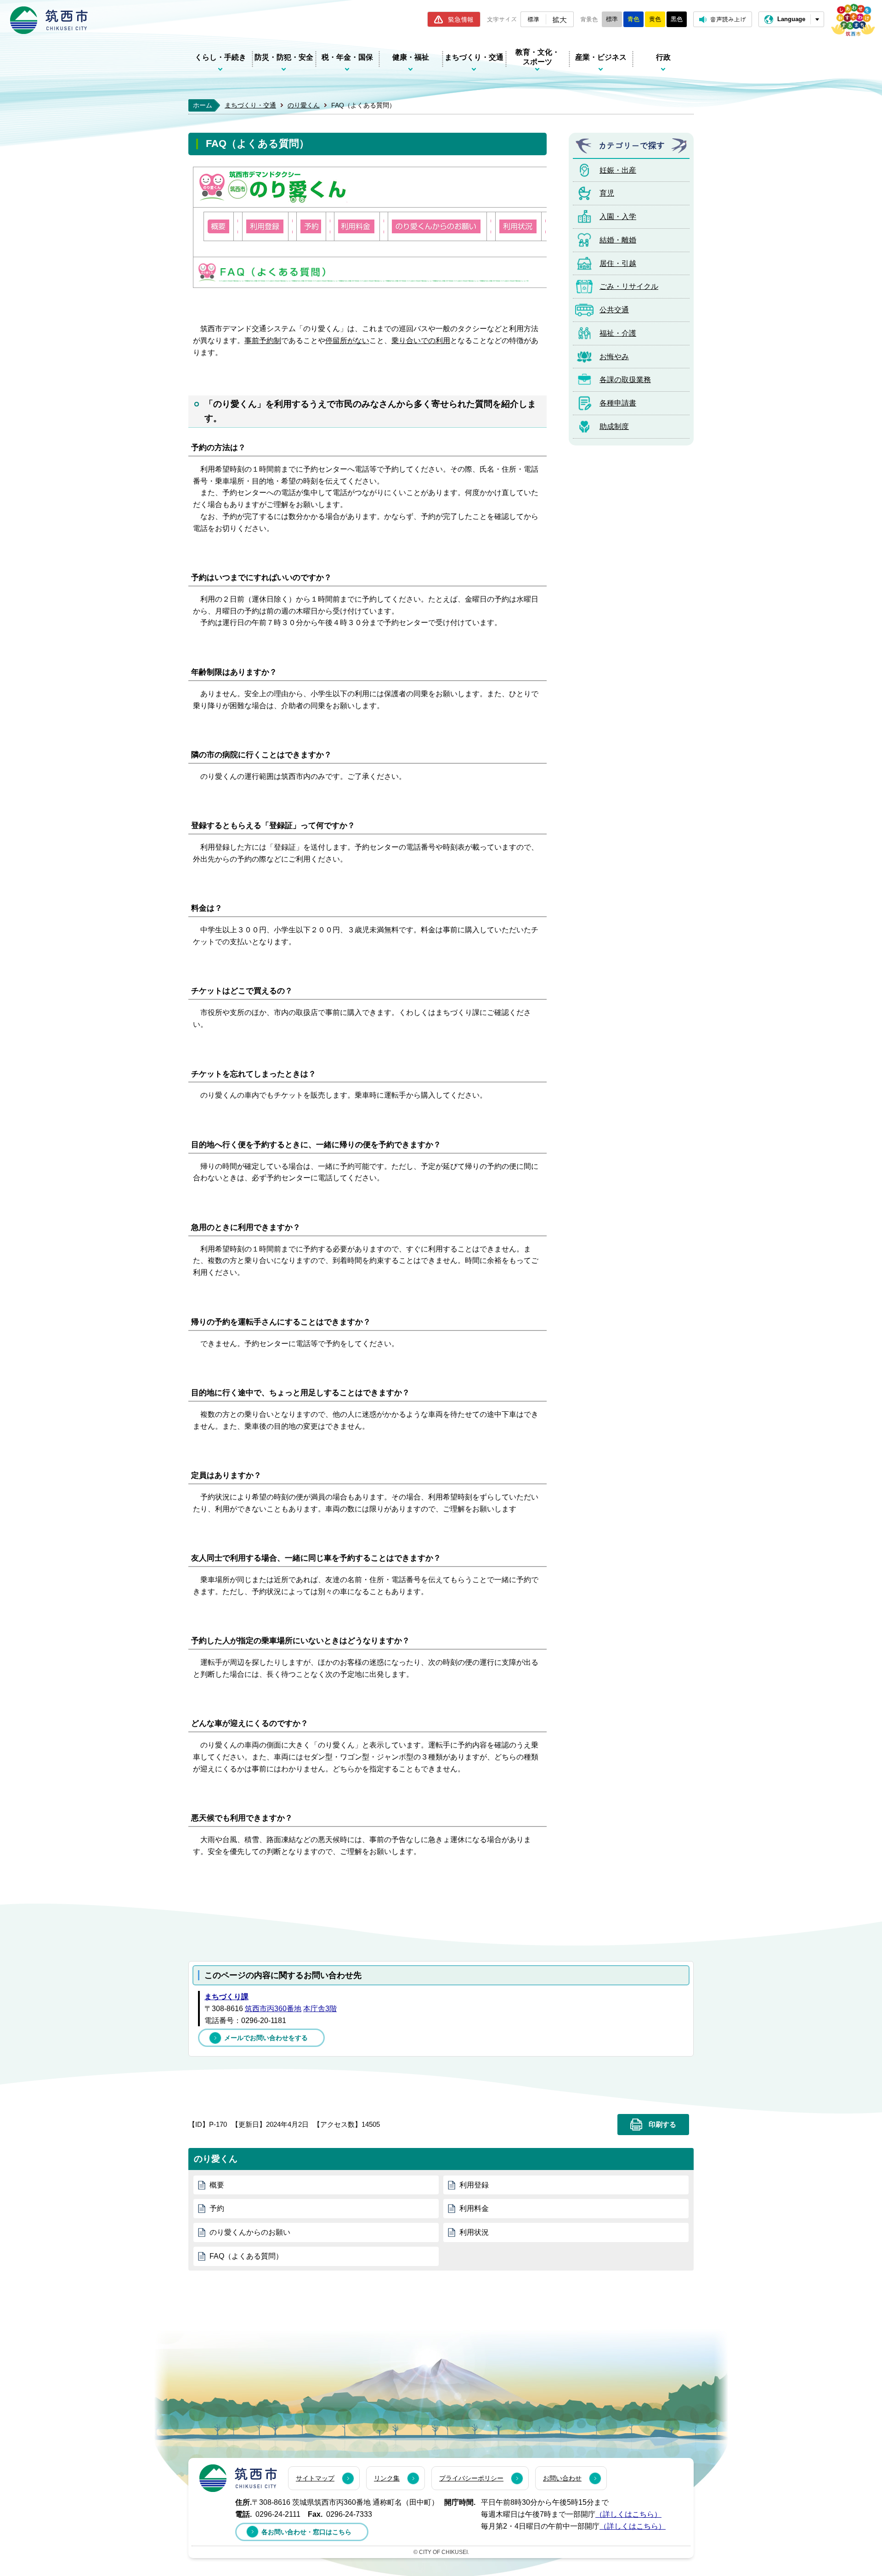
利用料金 (474, 2208)
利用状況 (474, 2232)
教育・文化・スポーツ (537, 57)
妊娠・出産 (618, 170)
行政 (663, 57)
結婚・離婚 (618, 240)
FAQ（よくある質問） (246, 2256)
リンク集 (387, 2478)
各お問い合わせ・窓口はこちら (306, 2532)
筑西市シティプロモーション (853, 20)
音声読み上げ (728, 19)
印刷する (662, 2125)
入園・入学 (618, 217)
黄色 (655, 19)
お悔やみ (614, 357)
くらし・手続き (220, 57)
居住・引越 (618, 263)
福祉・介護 (618, 333)
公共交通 (614, 310)
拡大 (560, 19)
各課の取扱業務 (625, 380)
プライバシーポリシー (471, 2478)
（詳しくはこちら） (628, 2514)
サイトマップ (315, 2478)
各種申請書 (618, 403)
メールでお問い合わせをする (266, 2038)
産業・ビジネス (601, 57)
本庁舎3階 (320, 2009)
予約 (217, 2208)
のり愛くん (304, 105)
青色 (633, 19)
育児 (607, 193)
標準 (533, 19)
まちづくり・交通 (474, 57)
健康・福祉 (411, 57)
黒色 (677, 19)
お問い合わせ (562, 2478)
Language (791, 19)
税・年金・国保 (347, 57)
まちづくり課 (226, 1997)
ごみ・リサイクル (629, 286)
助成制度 (614, 426)
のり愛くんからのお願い (250, 2232)
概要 (217, 2185)
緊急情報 (461, 19)
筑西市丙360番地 (273, 2009)
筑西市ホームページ (49, 20)
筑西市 (238, 2478)
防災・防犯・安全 (284, 57)
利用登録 (474, 2185)
